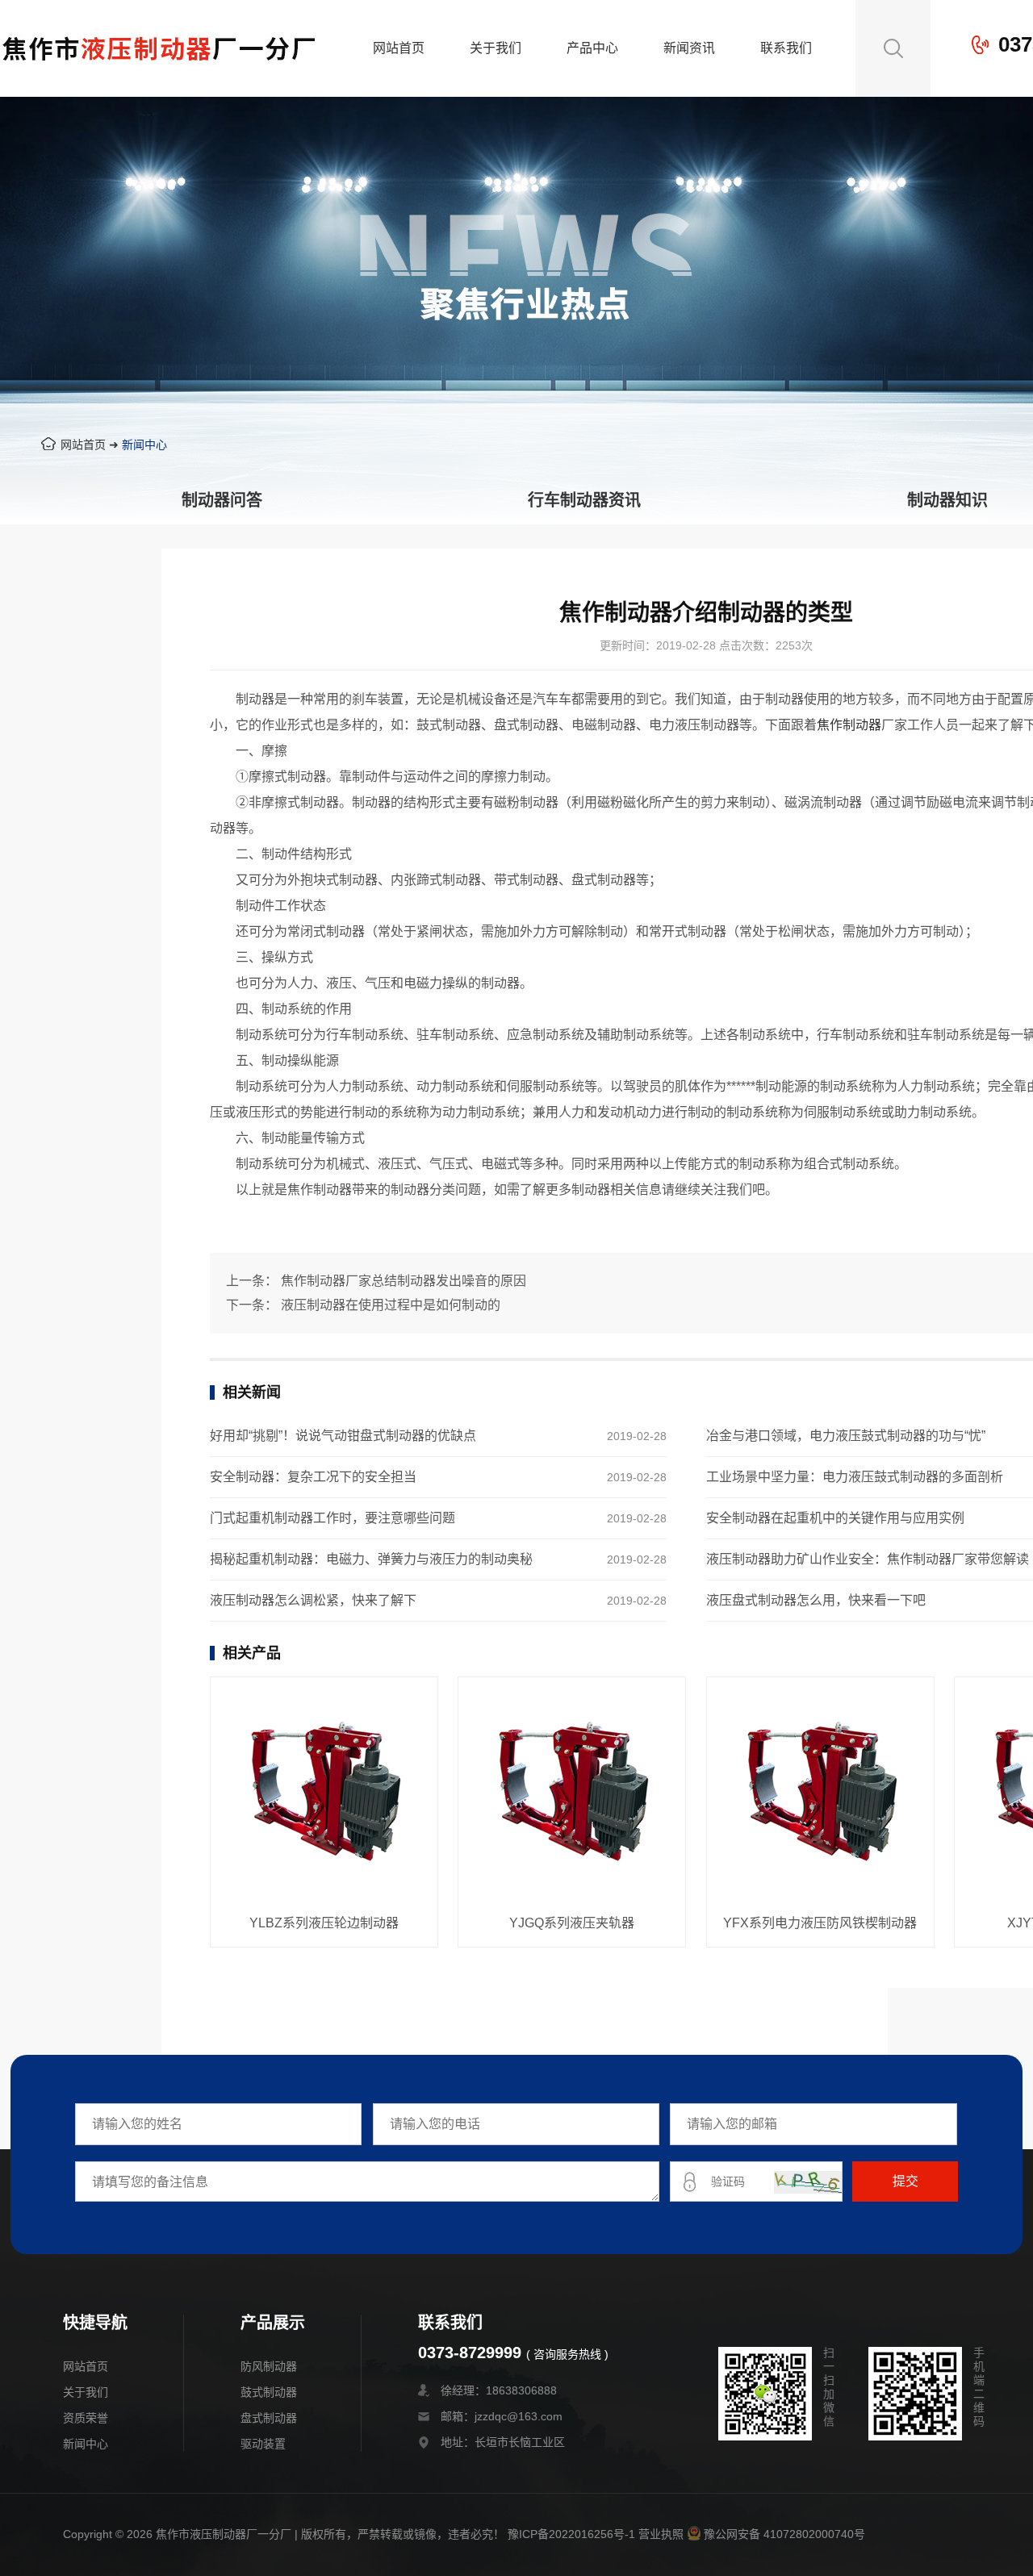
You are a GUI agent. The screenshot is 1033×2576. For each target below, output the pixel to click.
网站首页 (399, 48)
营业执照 (661, 2534)
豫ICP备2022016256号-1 (571, 2534)
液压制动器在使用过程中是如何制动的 (391, 1305)
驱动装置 (263, 2444)
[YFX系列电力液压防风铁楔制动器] (820, 1792)
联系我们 (786, 48)
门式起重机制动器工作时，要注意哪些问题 (332, 1518)
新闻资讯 (689, 48)
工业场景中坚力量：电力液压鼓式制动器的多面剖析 (855, 1477)
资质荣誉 (86, 2418)
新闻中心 (144, 445)
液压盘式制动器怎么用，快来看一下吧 (816, 1600)
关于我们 (496, 48)
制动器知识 (947, 500)
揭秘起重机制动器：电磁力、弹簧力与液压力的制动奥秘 (371, 1559)
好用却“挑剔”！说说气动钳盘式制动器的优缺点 (343, 1436)
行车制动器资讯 (584, 500)
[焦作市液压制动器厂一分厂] (159, 85)
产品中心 (592, 48)
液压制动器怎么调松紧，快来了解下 (313, 1600)
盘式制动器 (269, 2418)
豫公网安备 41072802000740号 (784, 2534)
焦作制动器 (849, 725)
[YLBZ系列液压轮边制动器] (324, 1792)
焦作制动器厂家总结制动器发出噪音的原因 (404, 1281)
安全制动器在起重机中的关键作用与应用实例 (835, 1518)
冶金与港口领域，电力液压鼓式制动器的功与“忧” (846, 1436)
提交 (905, 2181)
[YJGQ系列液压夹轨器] (572, 1792)
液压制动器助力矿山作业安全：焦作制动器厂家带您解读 (868, 1559)
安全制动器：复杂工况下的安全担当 (313, 1477)
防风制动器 (269, 2366)
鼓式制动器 (269, 2392)
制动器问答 (222, 500)
